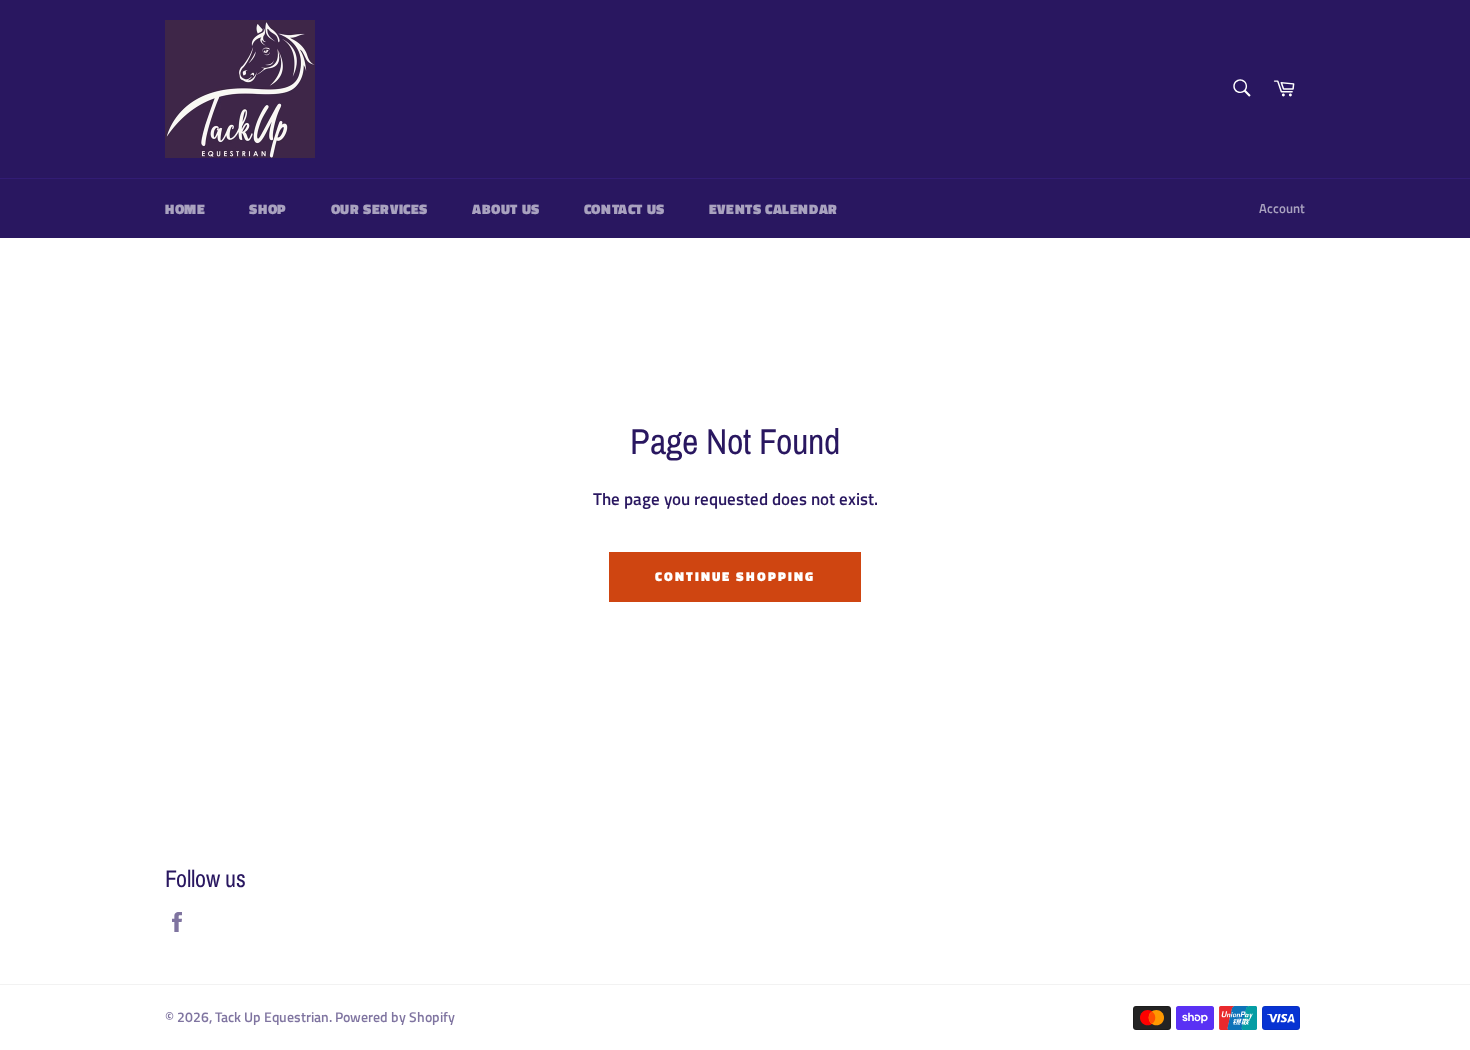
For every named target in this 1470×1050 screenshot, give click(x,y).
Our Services (379, 208)
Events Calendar (773, 208)
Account (1282, 208)
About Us (506, 208)
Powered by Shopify (395, 1017)
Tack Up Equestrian (272, 1017)
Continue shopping (734, 576)
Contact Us (624, 208)
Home (185, 208)
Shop (267, 208)
